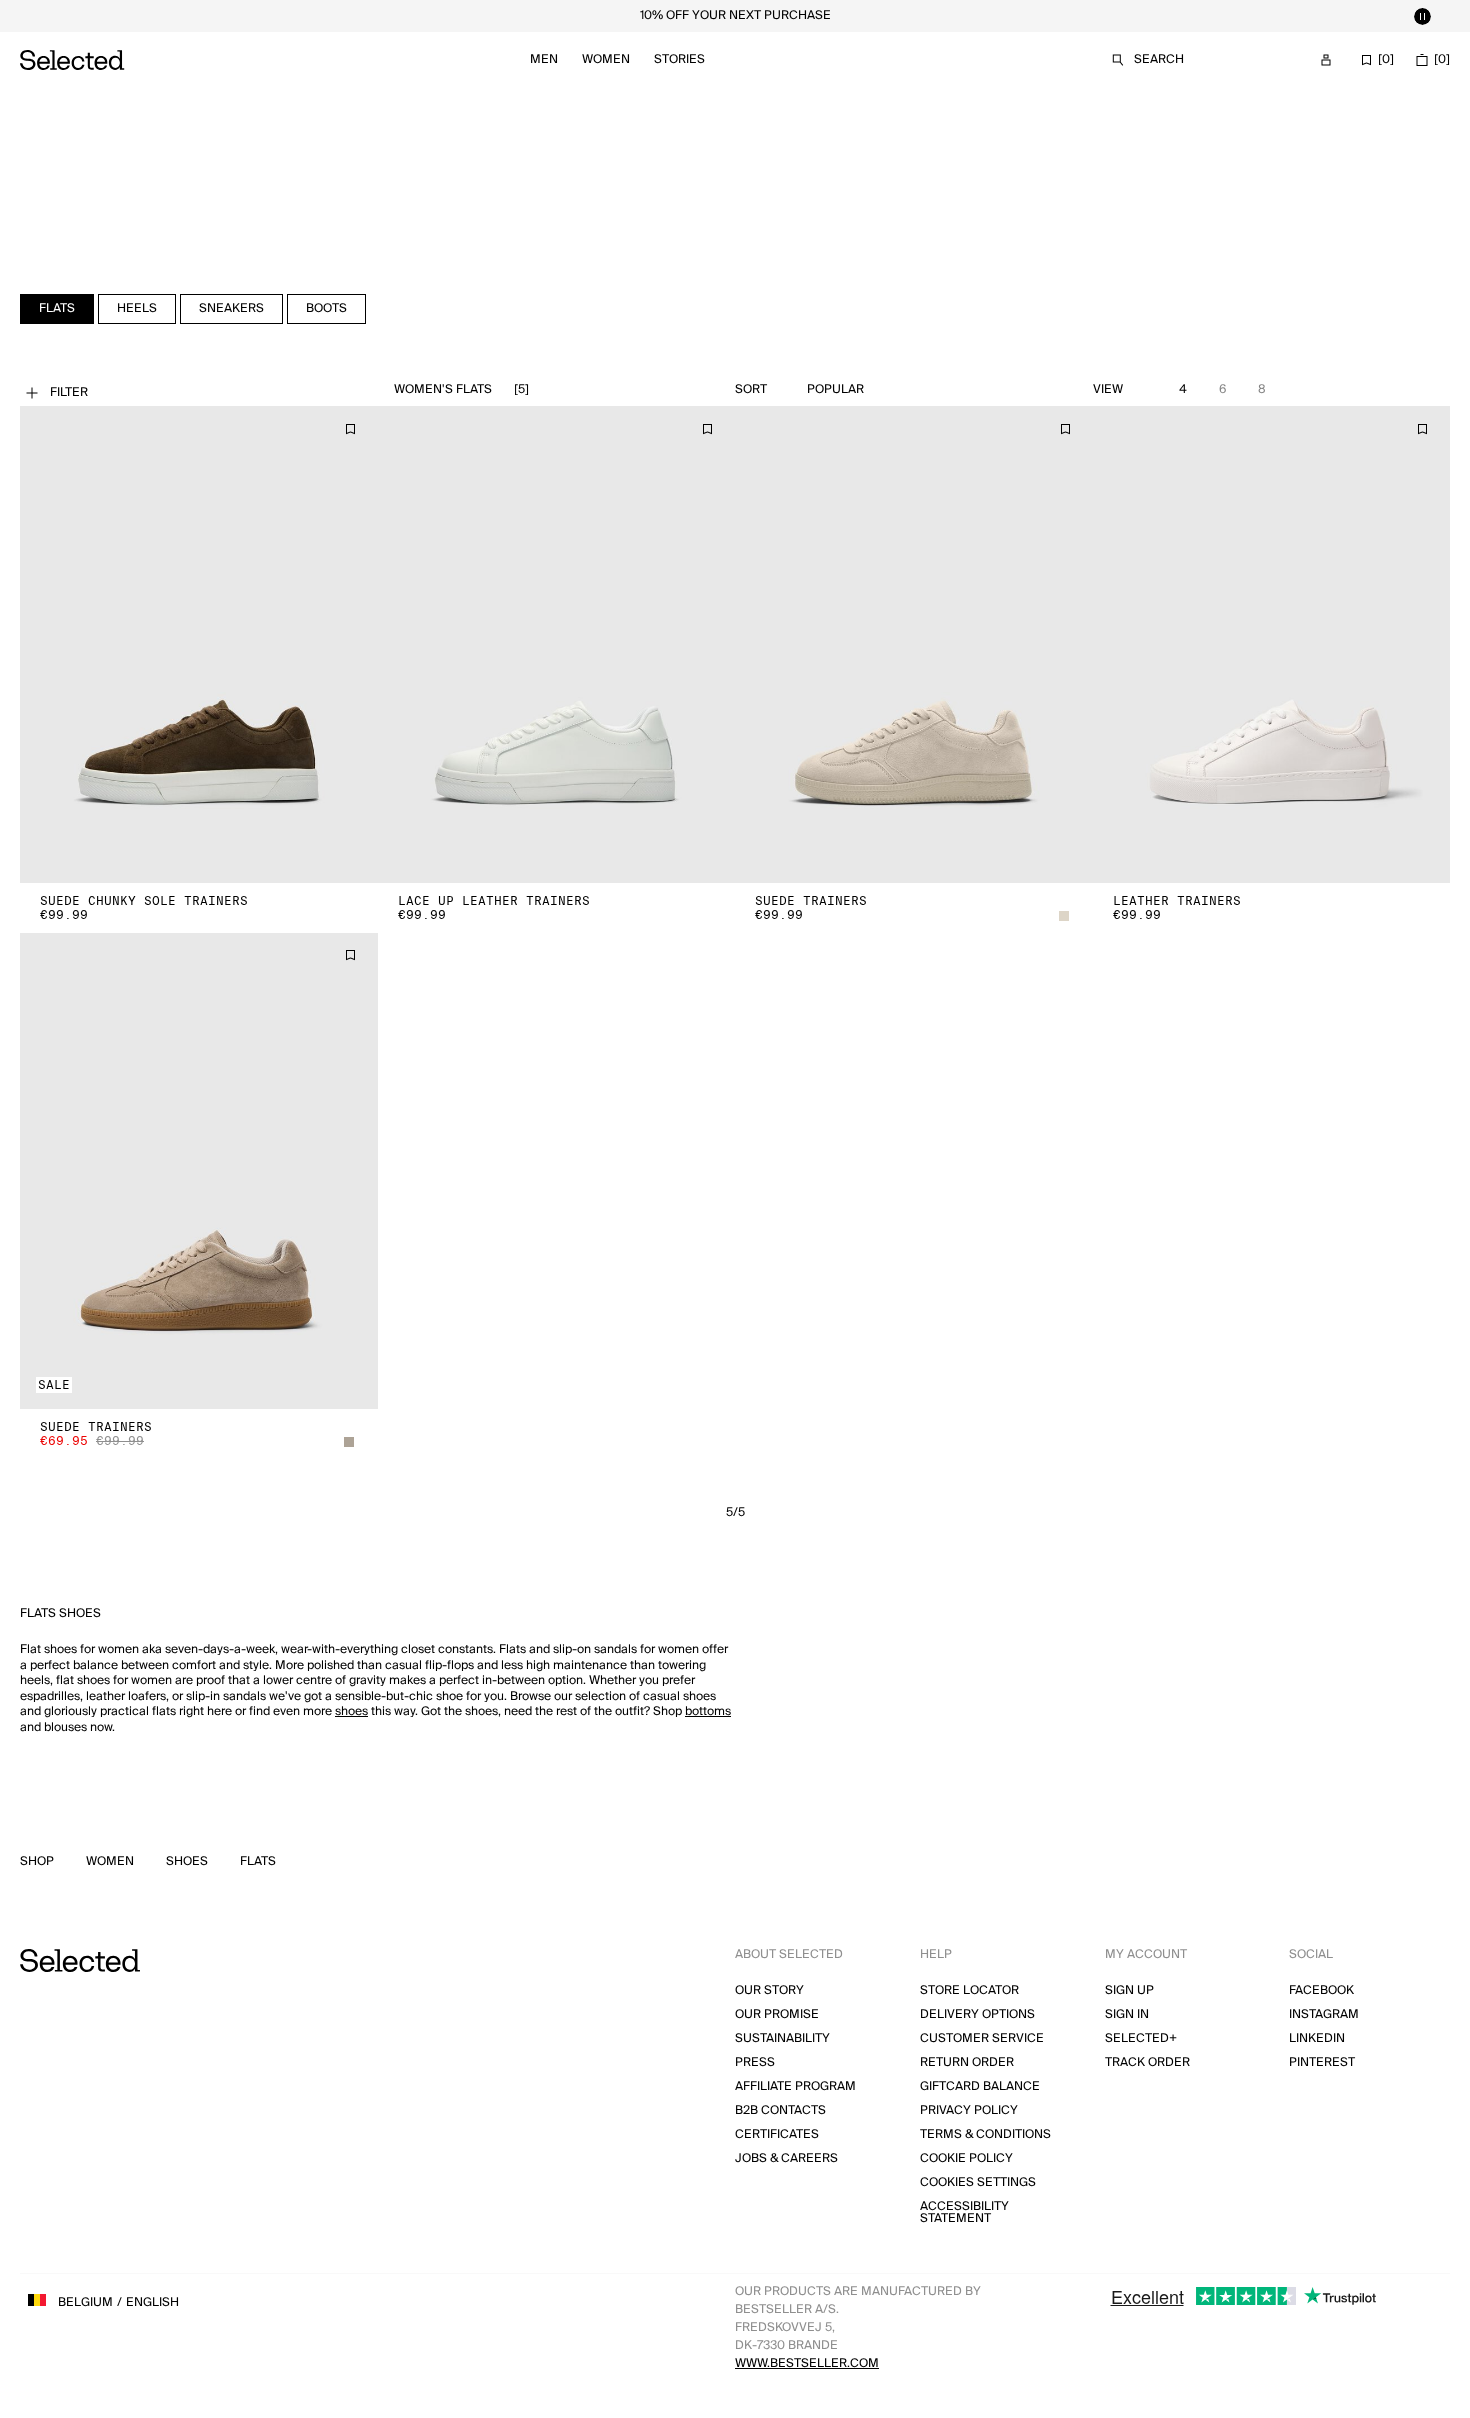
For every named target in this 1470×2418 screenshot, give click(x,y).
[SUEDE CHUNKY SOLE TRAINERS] (199, 644)
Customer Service (982, 2038)
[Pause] (1422, 16)
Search (1159, 59)
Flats (258, 1862)
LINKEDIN (1317, 2038)
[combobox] (882, 390)
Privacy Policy (969, 2110)
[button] (199, 644)
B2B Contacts (780, 2110)
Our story (769, 1990)
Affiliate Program (795, 2086)
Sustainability (782, 2038)
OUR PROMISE (777, 2014)
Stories (679, 59)
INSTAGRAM (1324, 2014)
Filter (69, 392)
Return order (967, 2062)
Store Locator (969, 1990)
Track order (1147, 2062)
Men (544, 59)
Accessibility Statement (964, 2212)
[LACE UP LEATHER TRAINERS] (557, 644)
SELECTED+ (1141, 2038)
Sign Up (1129, 1990)
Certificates (777, 2134)
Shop (37, 1862)
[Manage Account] (1326, 60)
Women (606, 59)
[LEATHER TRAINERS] (1272, 644)
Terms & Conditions (985, 2134)
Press (755, 2062)
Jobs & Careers (786, 2158)
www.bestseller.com (807, 2363)
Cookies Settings (978, 2182)
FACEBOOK (1321, 1990)
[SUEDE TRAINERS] (914, 644)
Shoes (187, 1862)
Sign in (1127, 2014)
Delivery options (977, 2014)
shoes (351, 1711)
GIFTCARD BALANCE (980, 2086)
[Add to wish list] (350, 429)
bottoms (708, 1711)
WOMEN (110, 1862)
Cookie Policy (966, 2158)
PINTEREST (1322, 2062)
